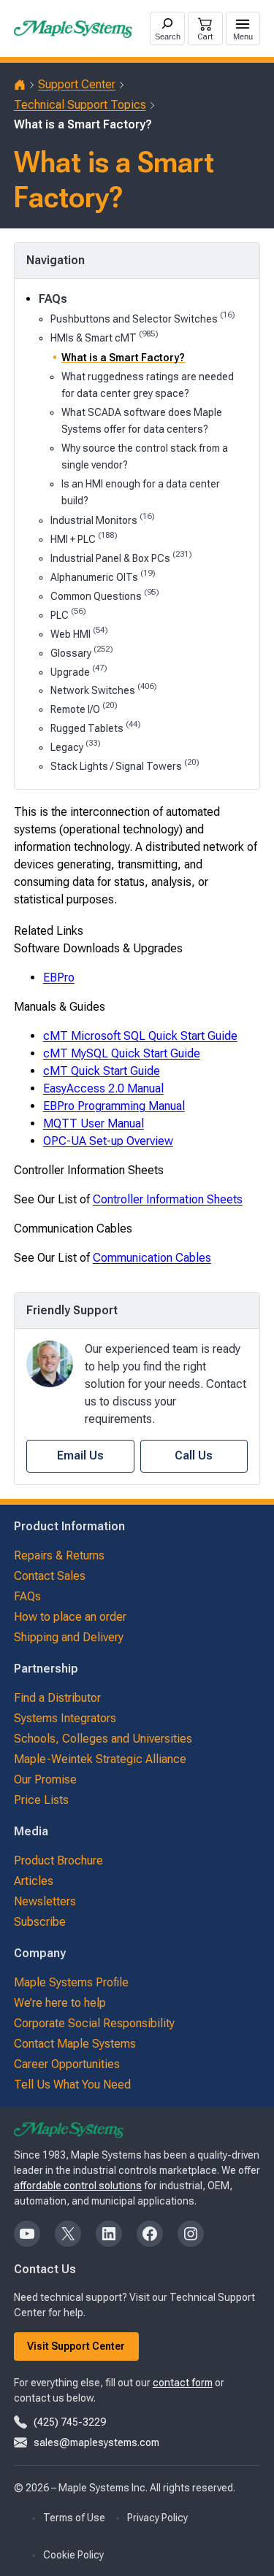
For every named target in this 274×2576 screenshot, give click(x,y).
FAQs (53, 299)
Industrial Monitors (103, 519)
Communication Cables (152, 1258)
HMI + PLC (84, 538)
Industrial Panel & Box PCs (121, 557)
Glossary (82, 652)
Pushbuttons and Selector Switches (143, 318)
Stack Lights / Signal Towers (125, 765)
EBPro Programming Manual (114, 1106)
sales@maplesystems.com (96, 2442)
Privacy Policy (157, 2518)
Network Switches (104, 689)
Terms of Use (74, 2518)
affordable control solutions (78, 2186)
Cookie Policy (73, 2555)
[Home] (20, 85)
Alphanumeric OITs (103, 576)
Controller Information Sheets (168, 1199)
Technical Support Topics (80, 105)
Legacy (76, 746)
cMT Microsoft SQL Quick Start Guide (140, 1036)
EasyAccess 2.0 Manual (103, 1088)
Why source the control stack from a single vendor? (145, 456)
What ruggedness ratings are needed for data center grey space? (148, 385)
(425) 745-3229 (70, 2422)
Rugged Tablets (96, 727)
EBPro (59, 977)
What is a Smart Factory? (123, 358)
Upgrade (79, 671)
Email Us (80, 1455)
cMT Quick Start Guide (102, 1071)
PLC (68, 614)
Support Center (77, 84)
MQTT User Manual (94, 1123)
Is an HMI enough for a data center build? (141, 492)
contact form (183, 2383)
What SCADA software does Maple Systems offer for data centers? (142, 421)
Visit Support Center (76, 2346)
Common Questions (105, 595)
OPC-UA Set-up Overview (108, 1141)
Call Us (194, 1455)
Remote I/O (84, 708)
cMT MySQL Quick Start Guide (122, 1053)
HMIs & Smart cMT (104, 337)
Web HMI (79, 633)
